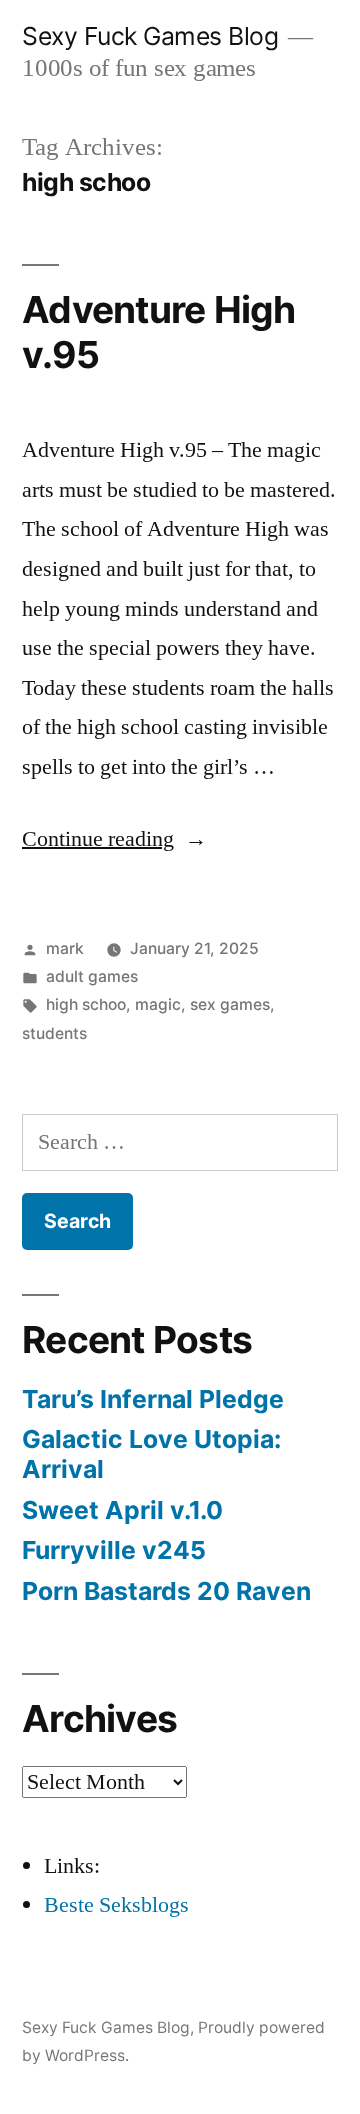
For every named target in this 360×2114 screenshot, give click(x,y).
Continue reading (114, 839)
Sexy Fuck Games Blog (150, 36)
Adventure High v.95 (159, 332)
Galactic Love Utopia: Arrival (151, 1454)
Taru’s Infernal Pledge (156, 1399)
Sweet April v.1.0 (122, 1510)
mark (65, 948)
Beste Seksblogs (116, 1905)
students (54, 1033)
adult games (92, 976)
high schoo (86, 1004)
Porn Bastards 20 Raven (166, 1591)
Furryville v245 (114, 1550)
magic (158, 1004)
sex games (230, 1004)
